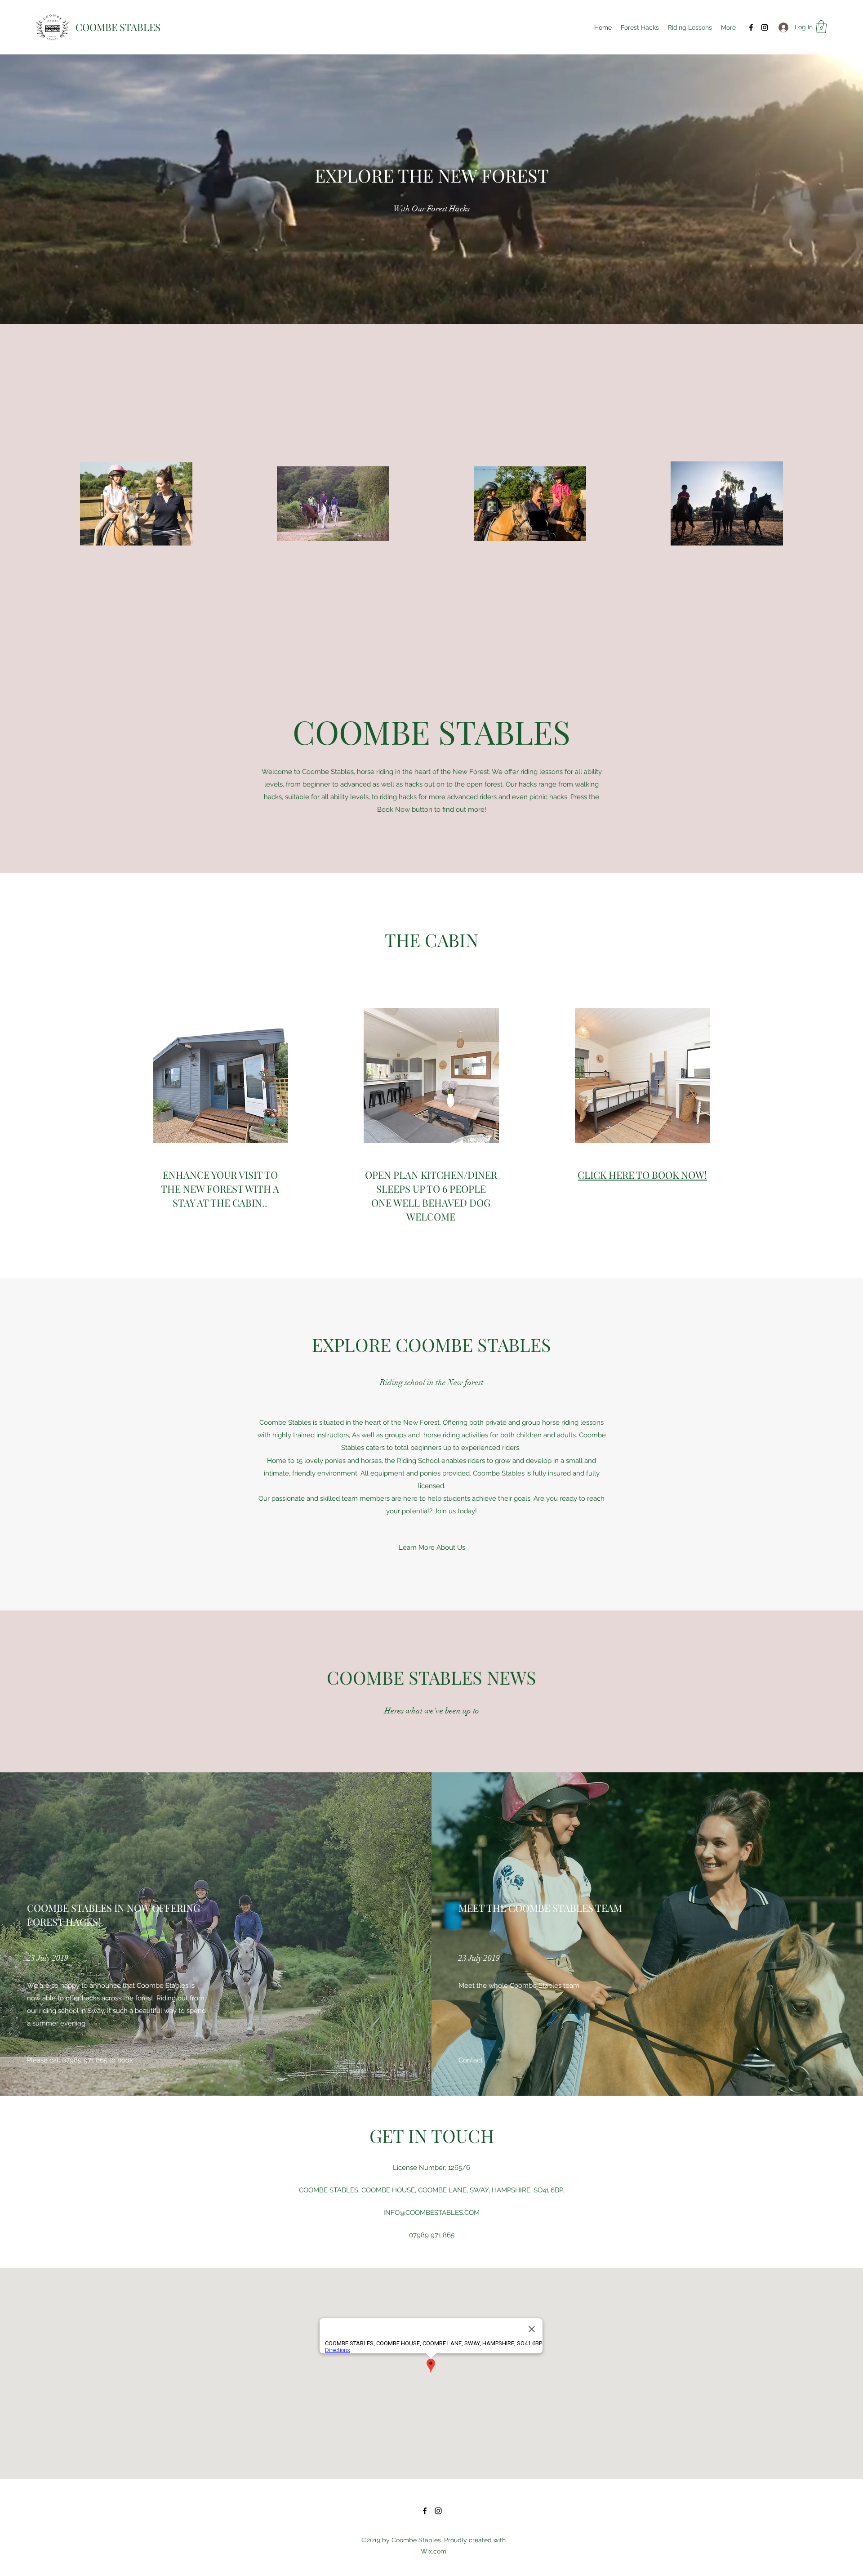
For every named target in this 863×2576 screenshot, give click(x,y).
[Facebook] (751, 27)
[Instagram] (765, 27)
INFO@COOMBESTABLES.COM (431, 2213)
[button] (821, 27)
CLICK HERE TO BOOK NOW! (642, 1175)
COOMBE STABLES (118, 27)
